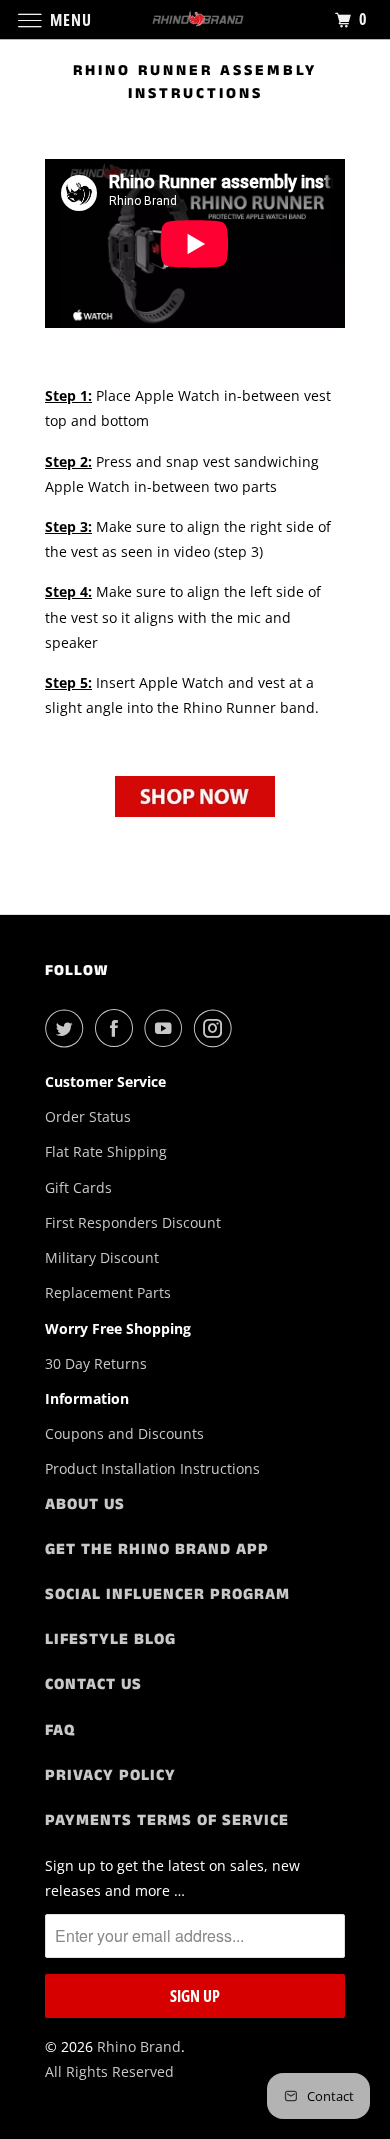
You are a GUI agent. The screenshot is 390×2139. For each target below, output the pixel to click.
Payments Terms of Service (167, 1820)
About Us (85, 1504)
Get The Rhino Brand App (157, 1549)
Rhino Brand (139, 2046)
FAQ (60, 1730)
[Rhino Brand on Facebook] (118, 1028)
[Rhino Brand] (195, 19)
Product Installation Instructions (152, 1468)
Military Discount (102, 1257)
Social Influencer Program (167, 1594)
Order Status (88, 1116)
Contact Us (93, 1684)
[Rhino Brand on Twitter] (68, 1028)
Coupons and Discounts (124, 1433)
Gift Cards (78, 1187)
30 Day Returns (96, 1363)
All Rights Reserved (109, 2071)
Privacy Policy (110, 1775)
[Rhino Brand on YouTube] (167, 1028)
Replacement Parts (108, 1292)
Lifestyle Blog (110, 1639)
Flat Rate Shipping (106, 1151)
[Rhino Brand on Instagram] (217, 1028)
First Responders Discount (133, 1222)
